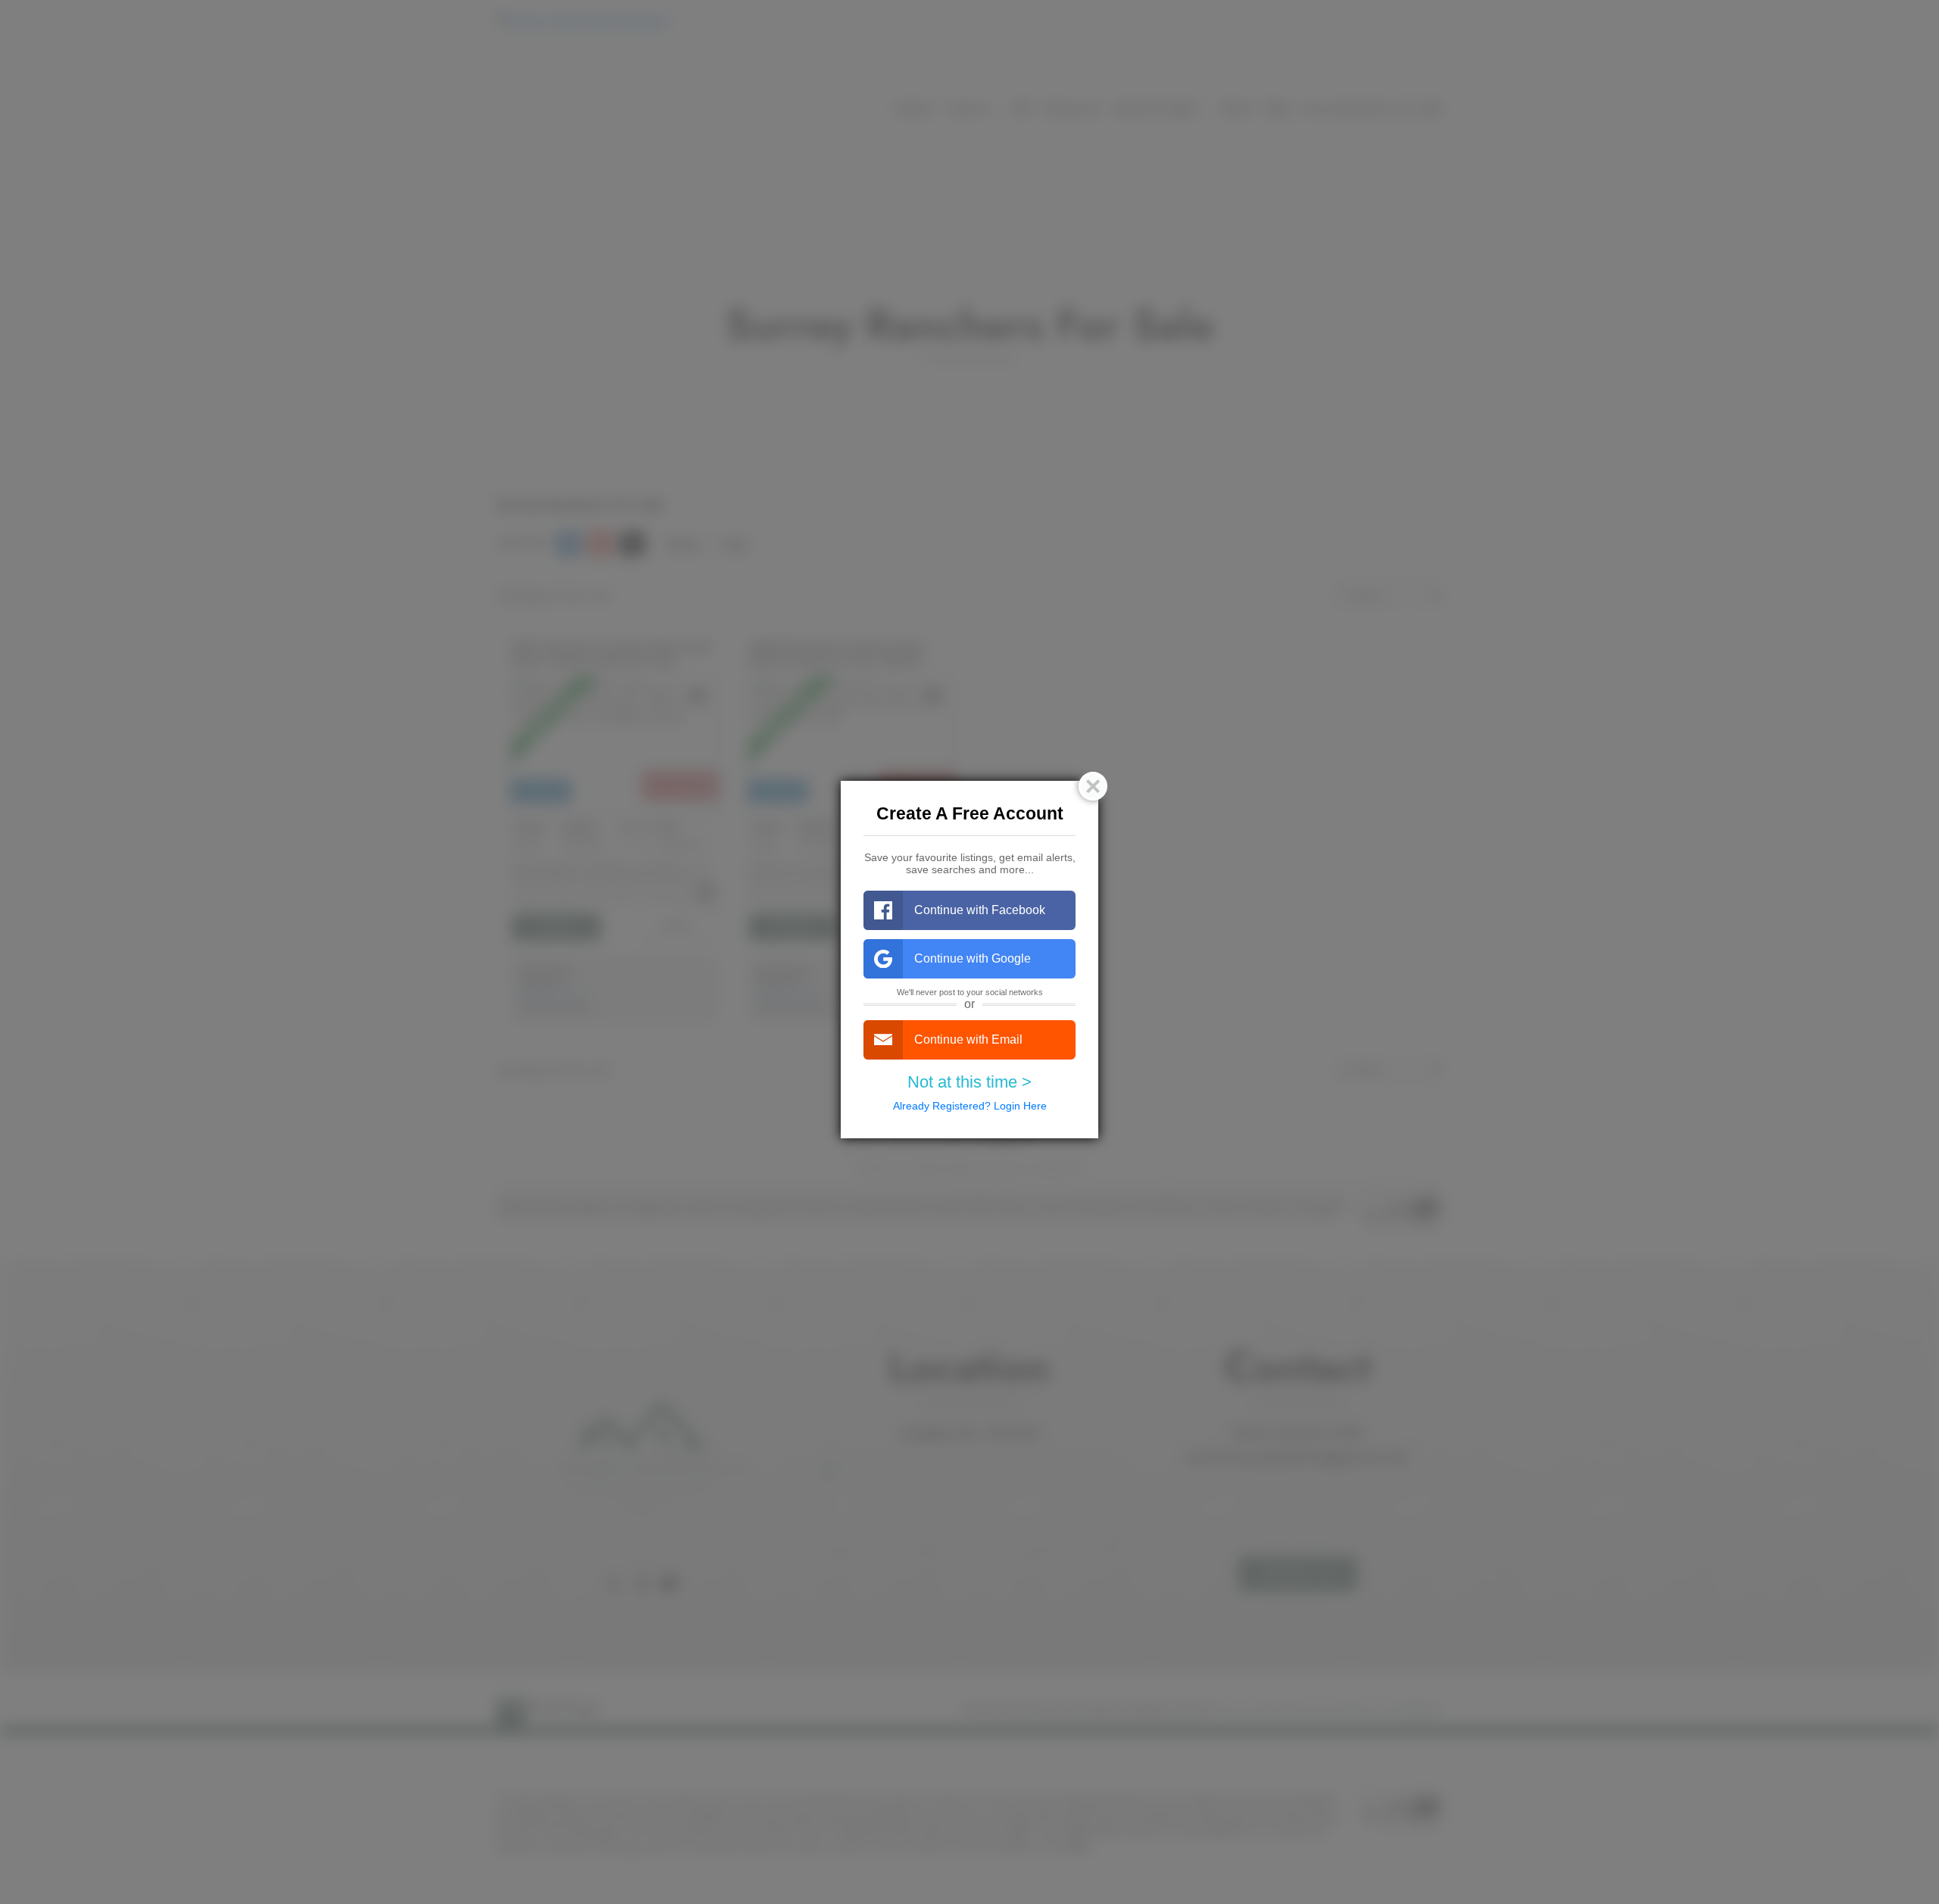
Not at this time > (969, 1082)
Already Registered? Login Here (970, 1106)
